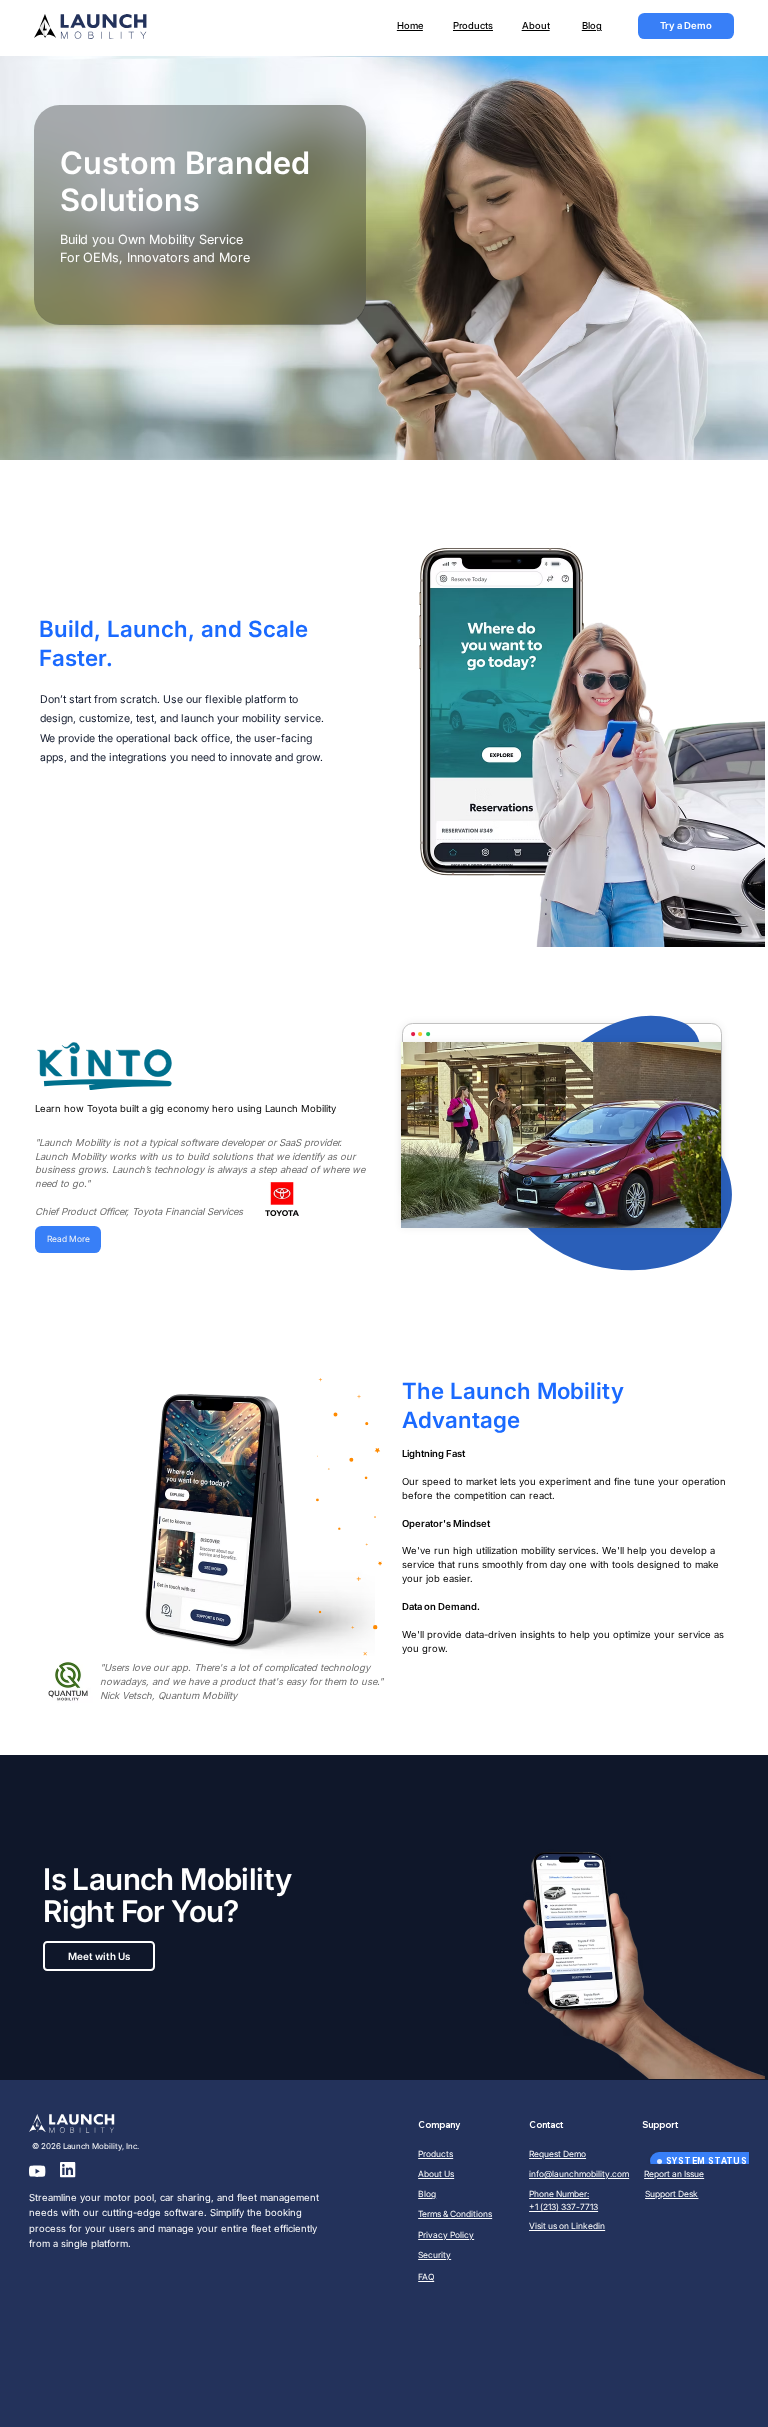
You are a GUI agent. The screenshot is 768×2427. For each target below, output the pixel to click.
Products (473, 25)
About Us (436, 2174)
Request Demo (557, 2154)
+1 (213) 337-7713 (563, 2207)
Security (434, 2255)
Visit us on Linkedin (567, 2226)
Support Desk (671, 2194)
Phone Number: (559, 2194)
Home (410, 25)
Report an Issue (674, 2174)
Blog (592, 25)
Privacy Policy (446, 2235)
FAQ (426, 2277)
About (536, 25)
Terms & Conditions (455, 2214)
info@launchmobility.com (579, 2174)
